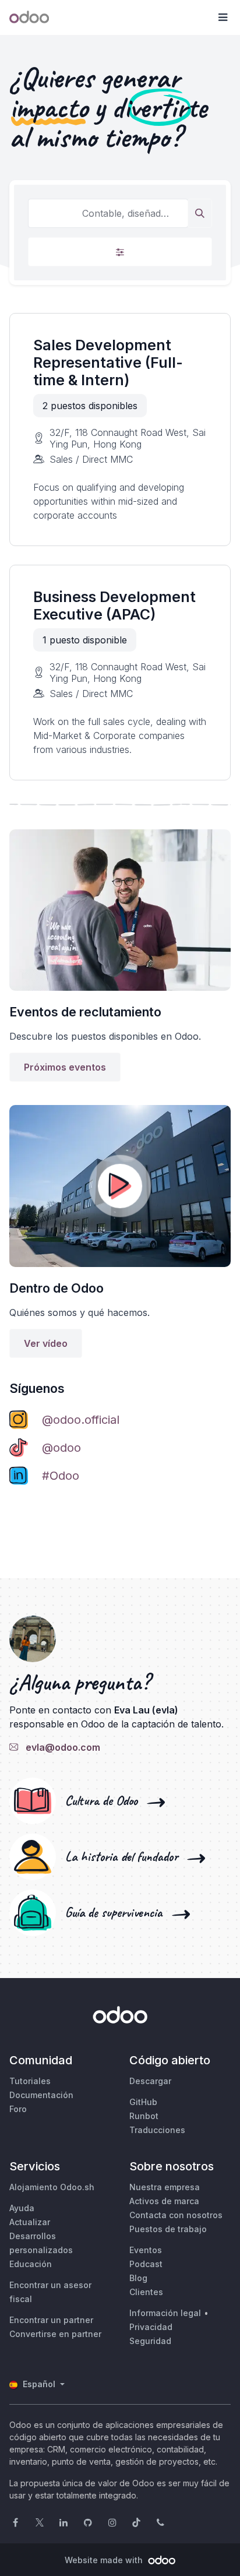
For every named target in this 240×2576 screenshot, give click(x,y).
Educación (31, 2264)
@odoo (61, 1448)
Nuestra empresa (165, 2187)
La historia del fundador (125, 1857)
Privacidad (151, 2327)
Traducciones (157, 2130)
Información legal (165, 2313)
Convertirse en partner (55, 2334)
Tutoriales (30, 2081)
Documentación (41, 2095)
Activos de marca (164, 2201)
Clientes (146, 2292)
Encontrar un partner (51, 2320)
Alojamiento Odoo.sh (52, 2187)
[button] (223, 17)
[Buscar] (200, 213)
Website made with (105, 2560)
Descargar (150, 2081)
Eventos (146, 2250)
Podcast (146, 2264)
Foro (18, 2109)
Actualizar (30, 2222)
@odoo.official (81, 1420)
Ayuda (22, 2208)
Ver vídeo (46, 1343)
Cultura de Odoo (105, 1801)
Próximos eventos (65, 1067)
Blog (138, 2278)
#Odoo (61, 1476)
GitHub (143, 2102)
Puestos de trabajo (168, 2229)
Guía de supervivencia (117, 1913)
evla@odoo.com (61, 1747)
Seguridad (150, 2341)
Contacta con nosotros (176, 2215)
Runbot (144, 2116)
